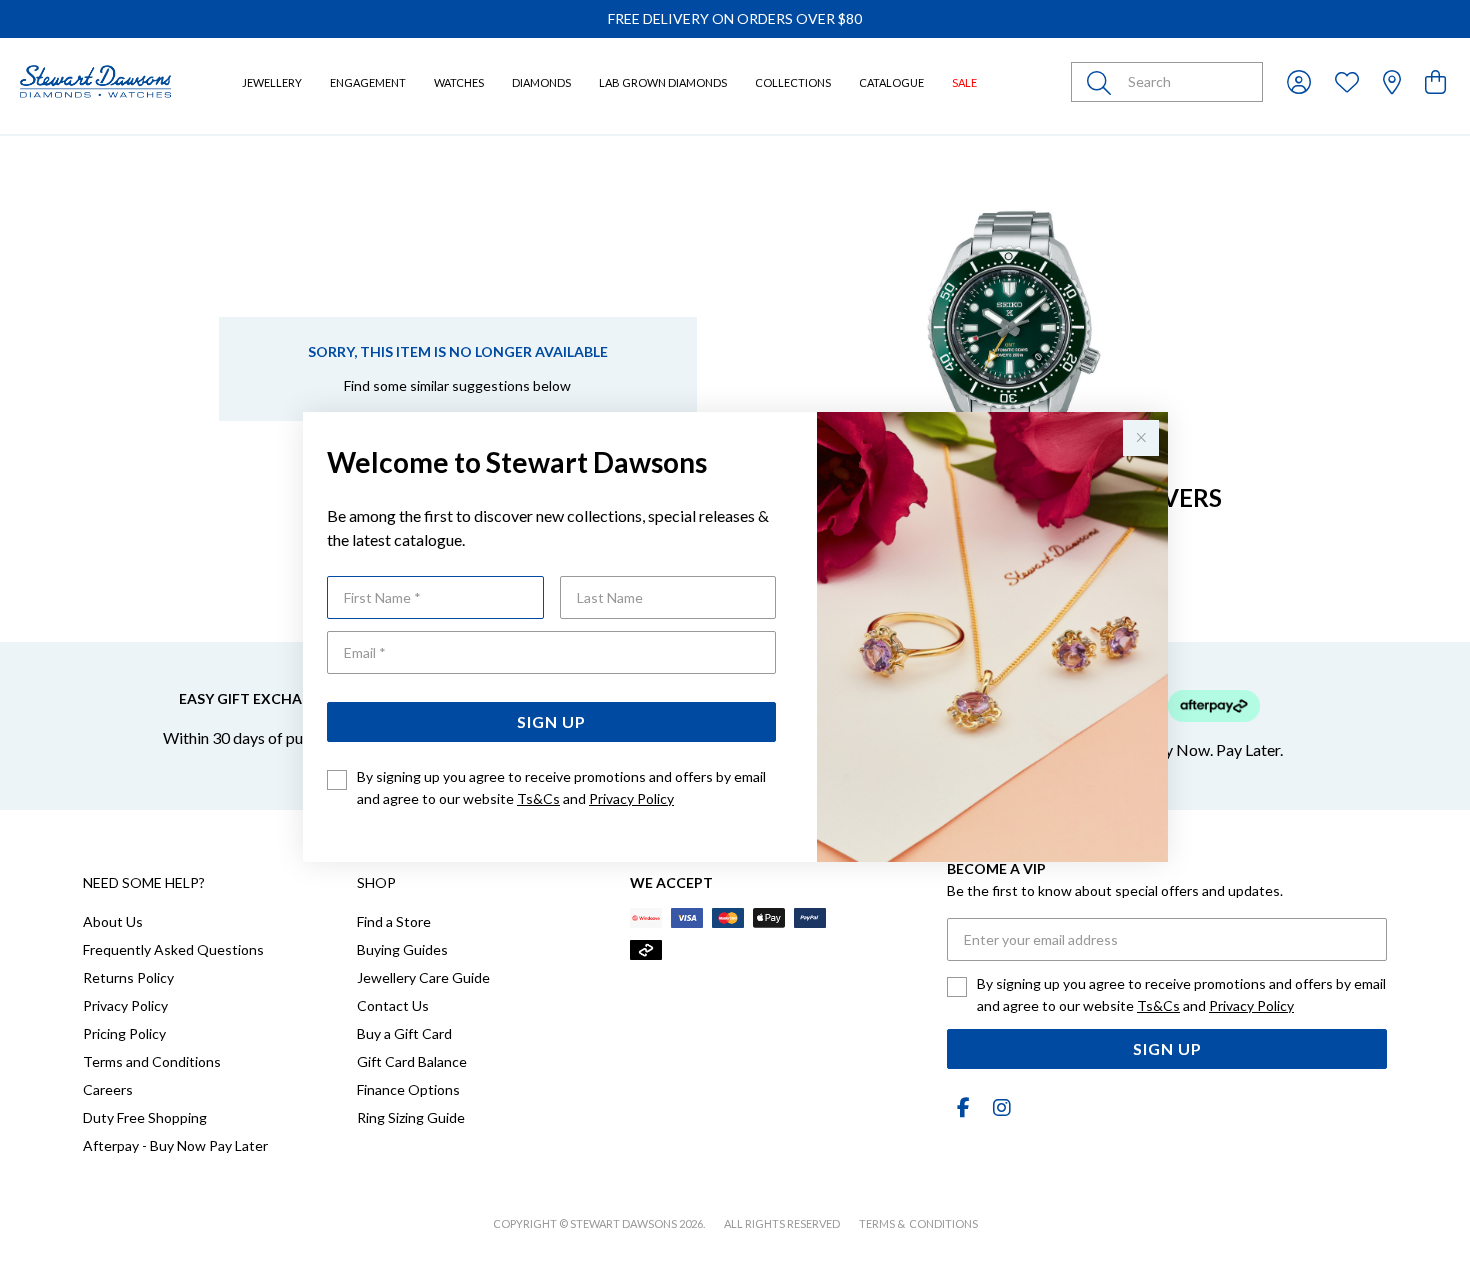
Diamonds (541, 82)
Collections (793, 82)
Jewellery (272, 82)
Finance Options (408, 1089)
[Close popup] (1141, 438)
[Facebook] (963, 1107)
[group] (735, 19)
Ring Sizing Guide (411, 1117)
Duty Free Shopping (145, 1117)
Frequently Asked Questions (173, 949)
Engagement (368, 82)
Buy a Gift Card (404, 1033)
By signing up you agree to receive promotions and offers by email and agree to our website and (561, 787)
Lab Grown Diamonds (663, 82)
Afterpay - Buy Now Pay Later (175, 1145)
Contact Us (393, 1005)
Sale (964, 82)
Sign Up (551, 721)
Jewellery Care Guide (423, 977)
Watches (459, 82)
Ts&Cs (538, 798)
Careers (108, 1089)
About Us (113, 921)
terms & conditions (918, 1223)
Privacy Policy (631, 798)
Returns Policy (128, 977)
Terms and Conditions (152, 1061)
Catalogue (891, 82)
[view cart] (1435, 81)
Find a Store (394, 921)
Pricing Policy (124, 1033)
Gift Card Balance (412, 1061)
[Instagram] (998, 1107)
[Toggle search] (1103, 82)
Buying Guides (402, 949)
